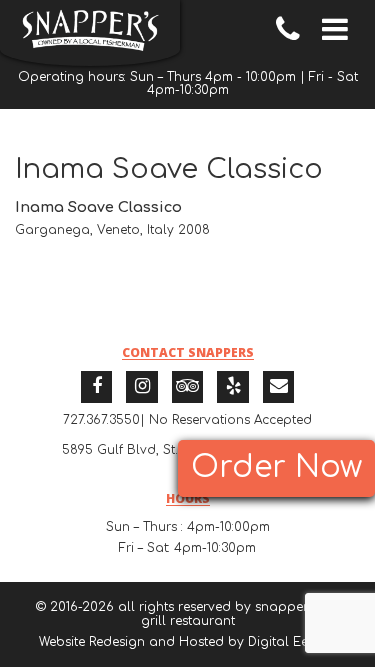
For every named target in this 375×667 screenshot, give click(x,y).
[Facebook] (97, 387)
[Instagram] (142, 387)
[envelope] (279, 387)
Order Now (276, 467)
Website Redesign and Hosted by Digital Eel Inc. (188, 642)
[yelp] (233, 387)
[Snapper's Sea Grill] (90, 33)
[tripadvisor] (188, 387)
